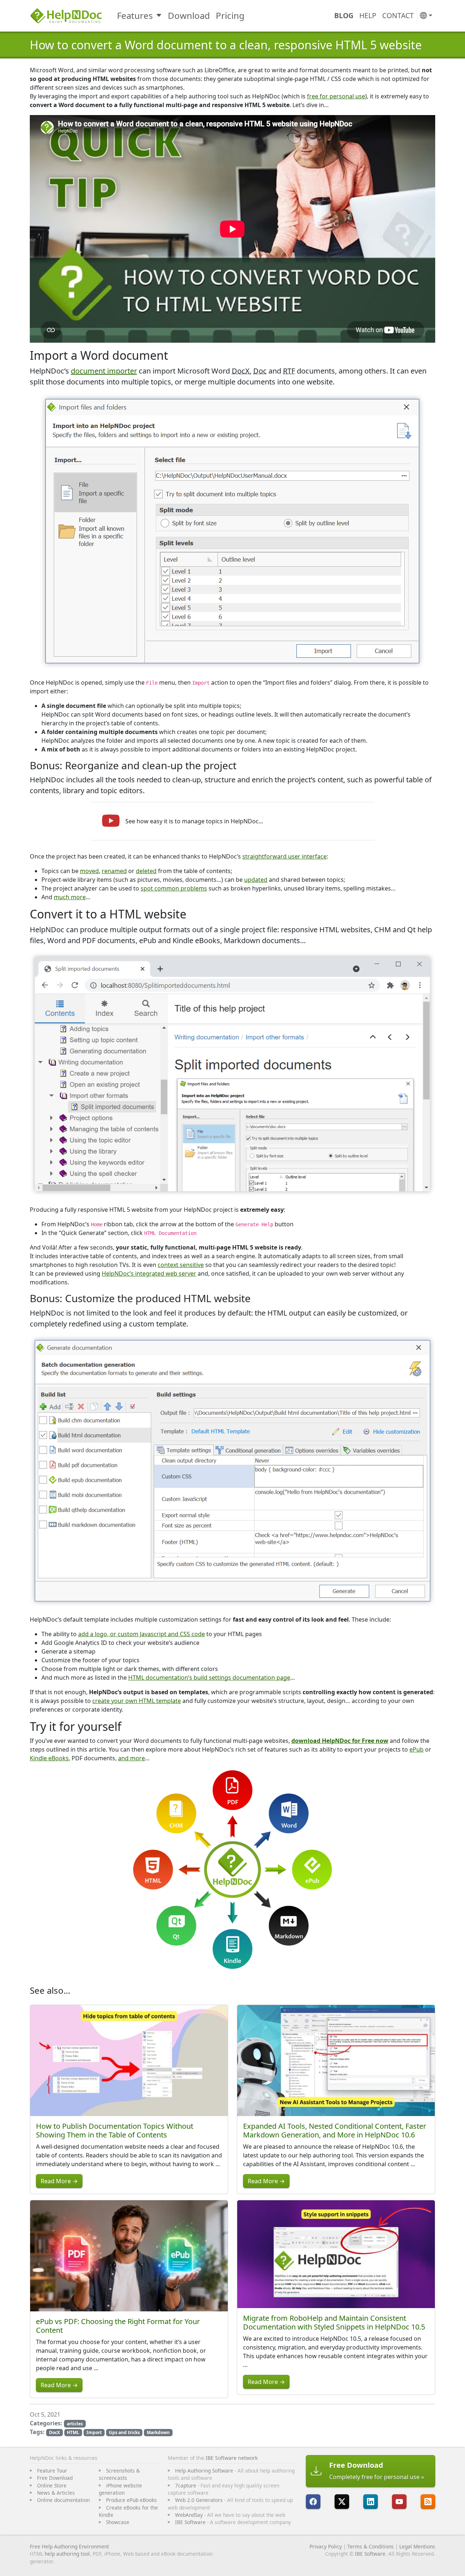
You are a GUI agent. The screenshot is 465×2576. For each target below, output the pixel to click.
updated (256, 880)
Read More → (59, 2181)
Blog (344, 15)
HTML (73, 2432)
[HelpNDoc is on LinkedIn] (371, 2502)
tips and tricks (124, 2432)
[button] (426, 16)
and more (132, 1758)
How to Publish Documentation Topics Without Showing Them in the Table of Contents (115, 2130)
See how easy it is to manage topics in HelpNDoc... (194, 821)
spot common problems (174, 888)
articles (75, 2424)
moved (89, 871)
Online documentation (63, 2500)
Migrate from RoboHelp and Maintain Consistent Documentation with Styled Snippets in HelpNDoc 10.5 (334, 2322)
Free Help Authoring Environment (69, 2546)
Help (368, 15)
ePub (417, 1749)
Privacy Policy (326, 2546)
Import (94, 2432)
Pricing (230, 15)
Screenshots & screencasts (119, 2474)
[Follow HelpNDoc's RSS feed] (428, 2502)
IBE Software (190, 2522)
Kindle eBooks (49, 1758)
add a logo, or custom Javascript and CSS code (141, 1634)
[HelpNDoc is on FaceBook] (313, 2502)
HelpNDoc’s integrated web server (149, 1273)
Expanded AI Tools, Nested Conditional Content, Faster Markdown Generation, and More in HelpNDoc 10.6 (335, 2130)
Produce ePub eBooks (132, 2500)
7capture (186, 2485)
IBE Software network (232, 2458)
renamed (114, 871)
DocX (54, 2432)
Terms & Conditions (371, 2546)
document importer (104, 371)
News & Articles (56, 2493)
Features (135, 15)
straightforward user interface (284, 856)
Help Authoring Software (204, 2471)
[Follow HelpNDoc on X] (342, 2502)
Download (189, 15)
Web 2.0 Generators (199, 2500)
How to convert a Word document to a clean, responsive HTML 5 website (226, 45)
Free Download (55, 2478)
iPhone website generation (120, 2489)
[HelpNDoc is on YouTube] (399, 2502)
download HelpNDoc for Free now (340, 1741)
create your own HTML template (137, 1701)
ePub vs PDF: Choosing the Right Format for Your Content (118, 2326)
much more (70, 897)
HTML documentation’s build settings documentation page (209, 1678)
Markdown (158, 2432)
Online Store (52, 2485)
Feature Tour (52, 2471)
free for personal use (336, 96)
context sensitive (181, 1265)
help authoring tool (67, 2554)
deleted (146, 871)
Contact (398, 15)
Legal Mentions (417, 2546)
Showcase (118, 2522)
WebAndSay (189, 2515)
